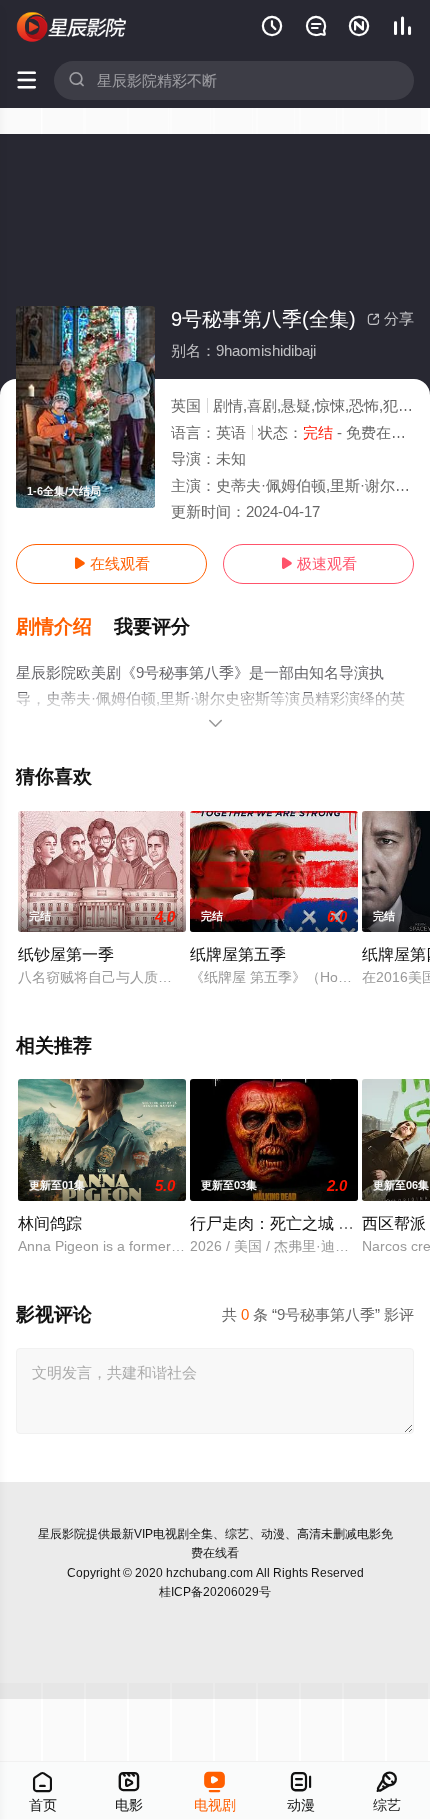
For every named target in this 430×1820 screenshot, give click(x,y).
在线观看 (111, 563)
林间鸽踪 (50, 1223)
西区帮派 (394, 1223)
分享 (390, 318)
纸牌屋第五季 (238, 954)
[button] (65, 627)
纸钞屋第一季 (66, 954)
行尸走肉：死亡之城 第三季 (288, 1223)
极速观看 (318, 563)
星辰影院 (62, 1534)
